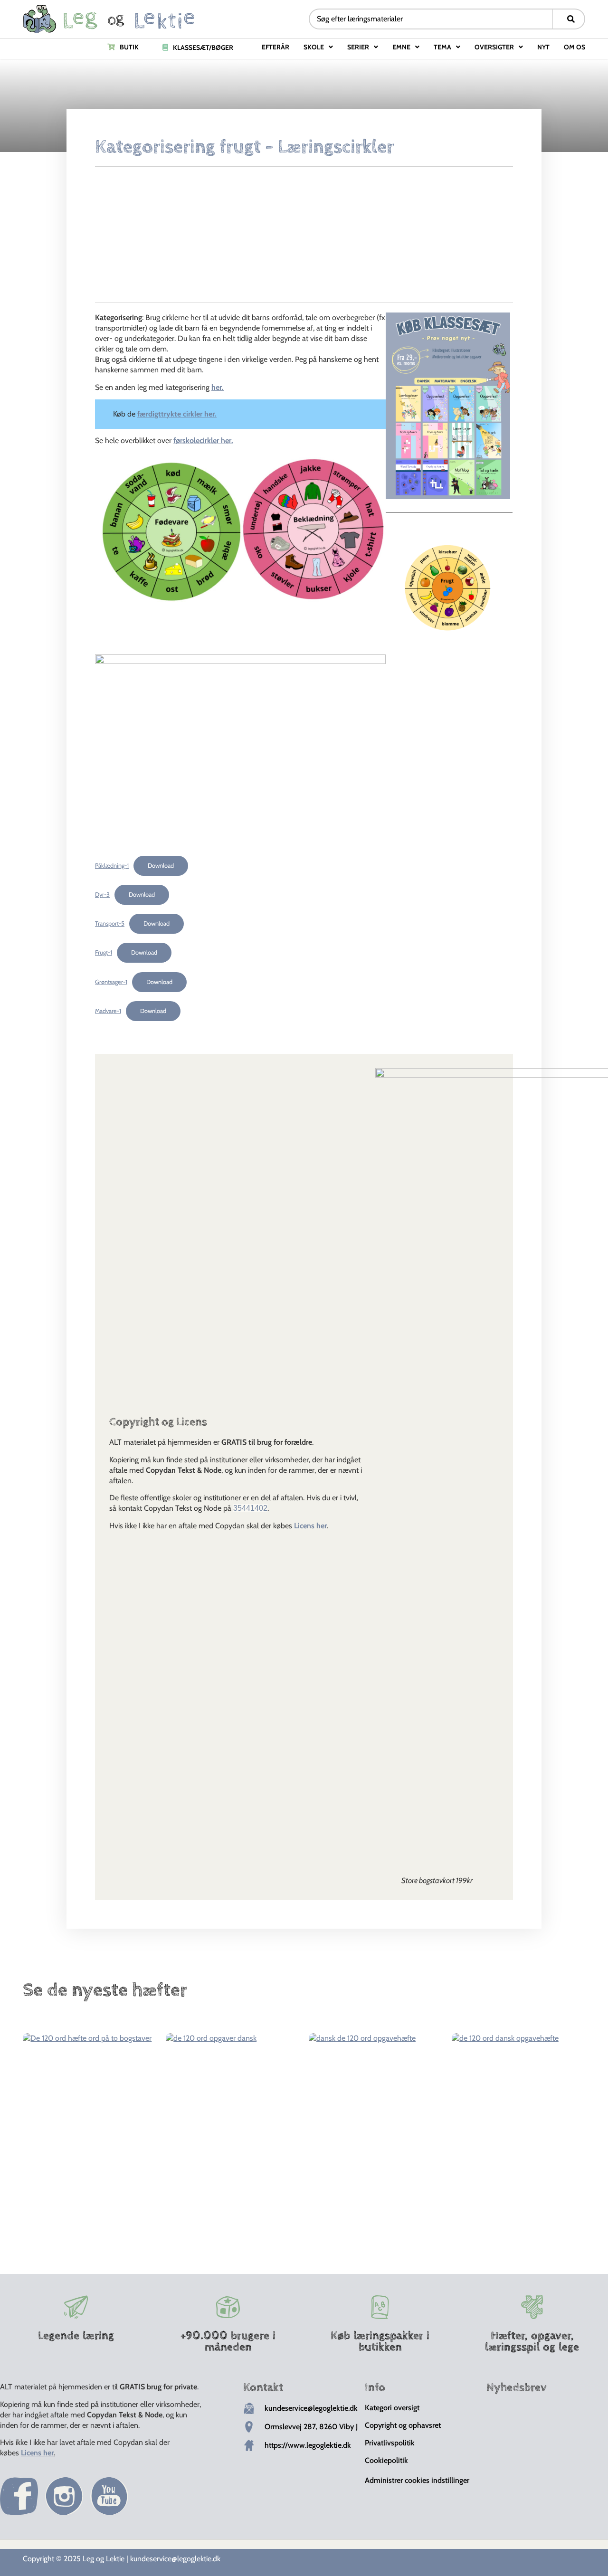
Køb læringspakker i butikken (380, 2341)
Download (161, 866)
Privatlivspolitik (390, 2443)
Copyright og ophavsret (403, 2425)
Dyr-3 (102, 895)
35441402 (250, 1508)
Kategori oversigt (392, 2408)
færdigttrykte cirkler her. (177, 414)
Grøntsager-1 (111, 982)
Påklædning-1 (112, 866)
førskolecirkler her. (203, 440)
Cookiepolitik (386, 2460)
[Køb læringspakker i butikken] (380, 2307)
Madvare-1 (108, 1011)
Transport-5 (110, 923)
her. (218, 387)
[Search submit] (571, 19)
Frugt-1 (104, 952)
